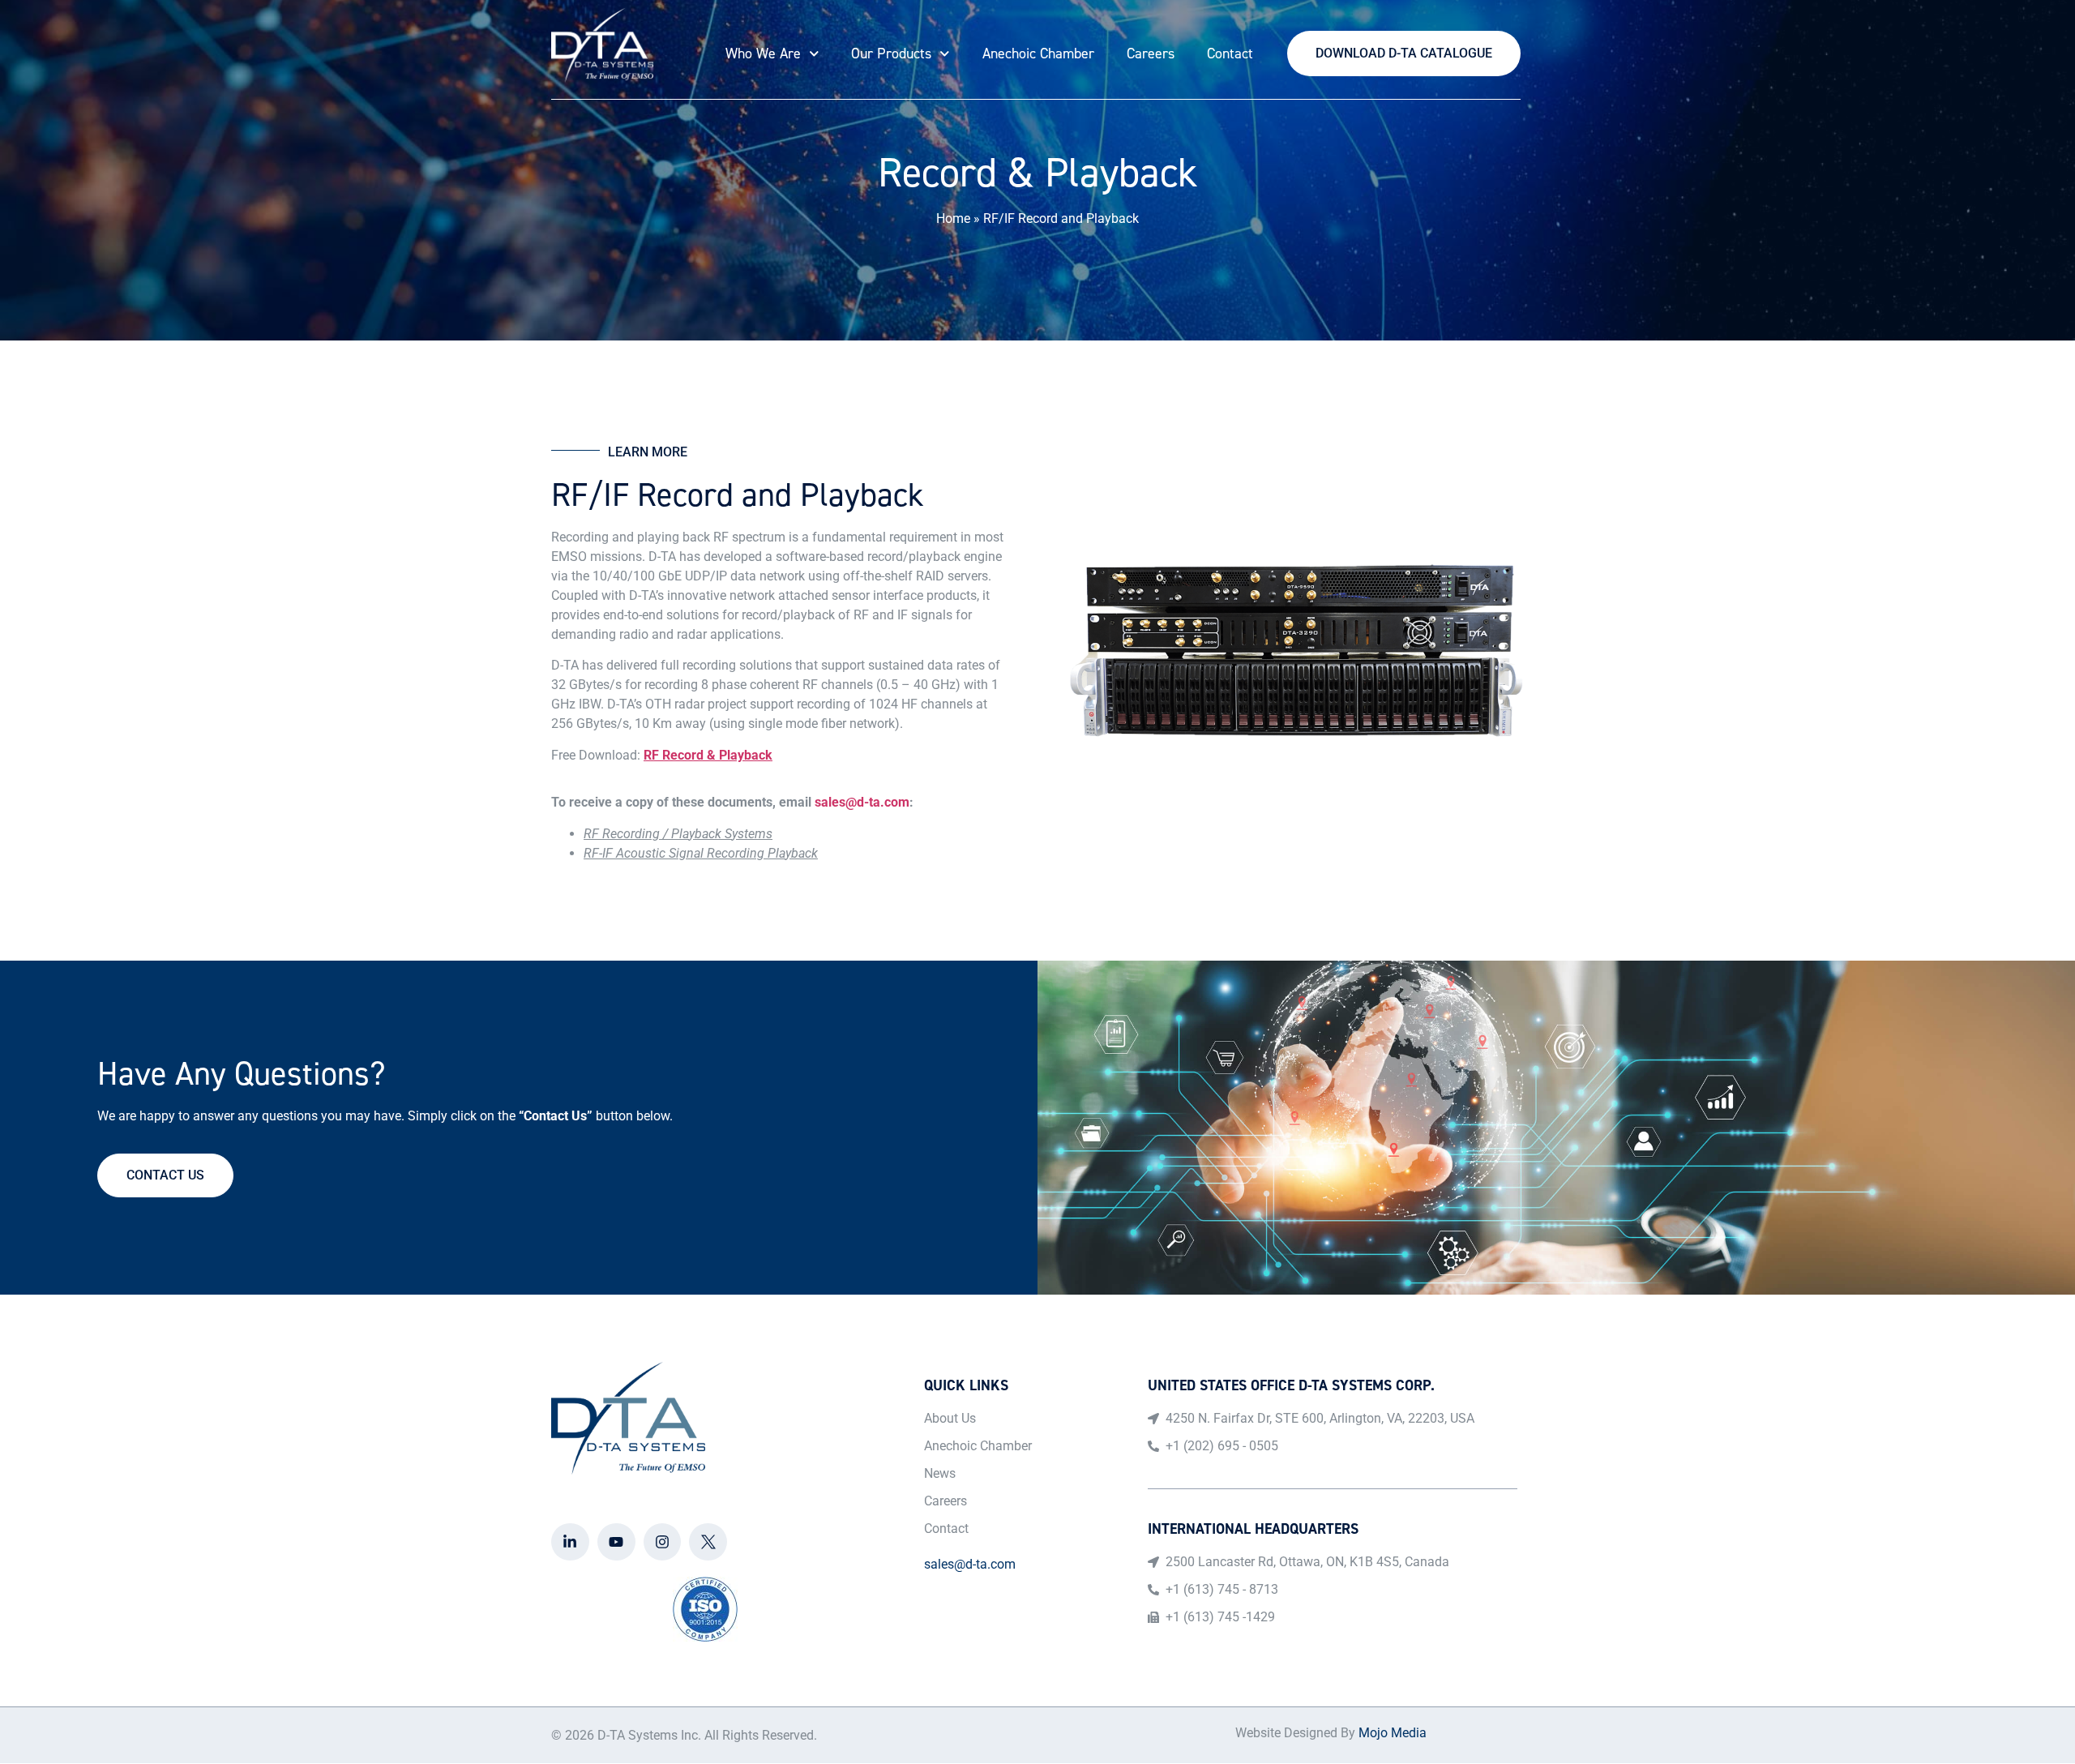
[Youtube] (616, 1542)
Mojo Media (1393, 1733)
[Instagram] (663, 1542)
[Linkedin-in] (570, 1542)
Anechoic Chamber (1038, 54)
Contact (1230, 54)
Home (953, 218)
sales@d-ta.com (862, 802)
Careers (1151, 54)
